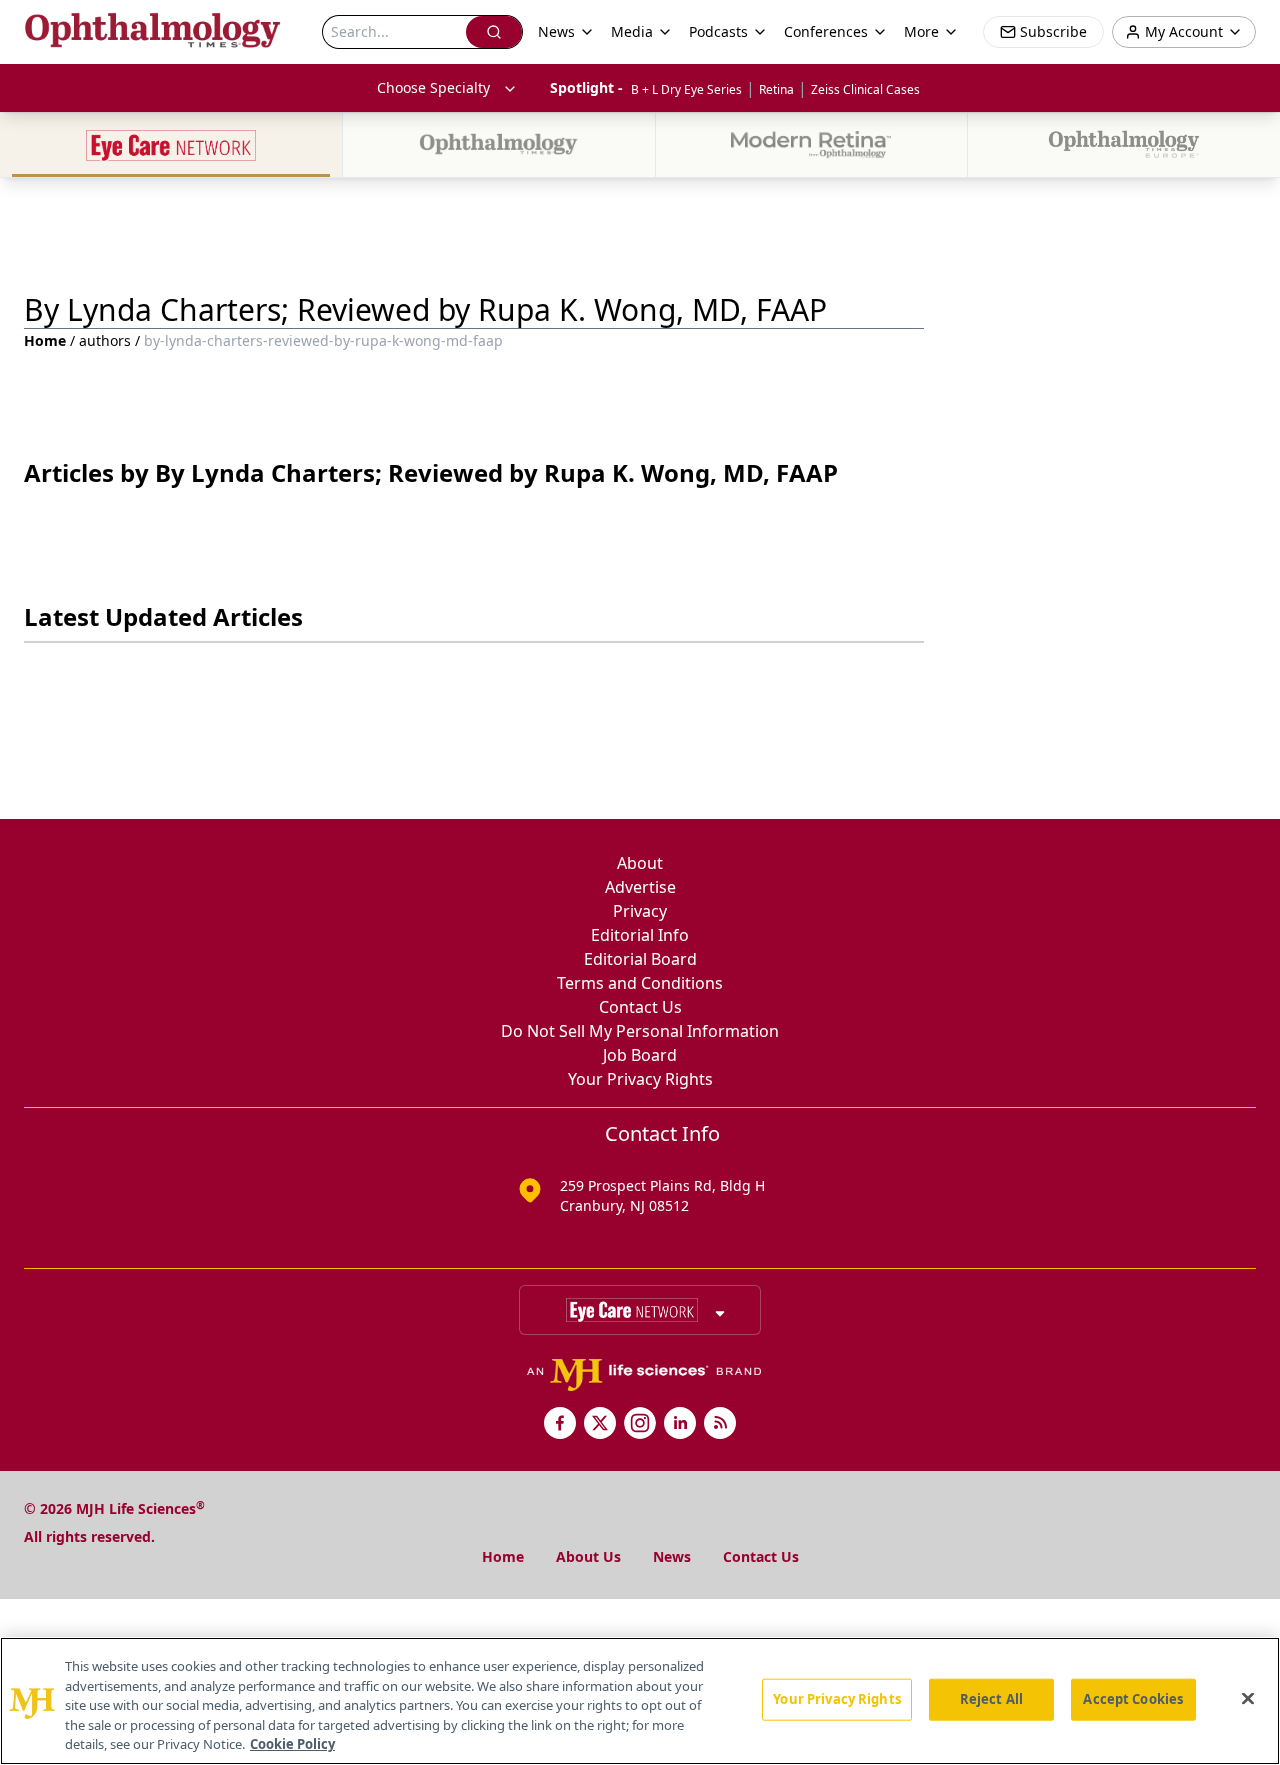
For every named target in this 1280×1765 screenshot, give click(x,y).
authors (105, 340)
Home (45, 340)
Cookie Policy (292, 1744)
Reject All (991, 1699)
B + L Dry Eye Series (686, 89)
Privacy (640, 911)
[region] (640, 1701)
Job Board (640, 1055)
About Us (588, 1556)
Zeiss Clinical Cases (865, 89)
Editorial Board (640, 959)
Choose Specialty (433, 87)
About (640, 863)
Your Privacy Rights (640, 1079)
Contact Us (640, 1007)
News (672, 1556)
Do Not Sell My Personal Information (640, 1031)
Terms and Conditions (640, 983)
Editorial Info (640, 935)
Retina (776, 89)
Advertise (640, 887)
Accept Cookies (1133, 1699)
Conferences (826, 31)
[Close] (1248, 1699)
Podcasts (718, 31)
